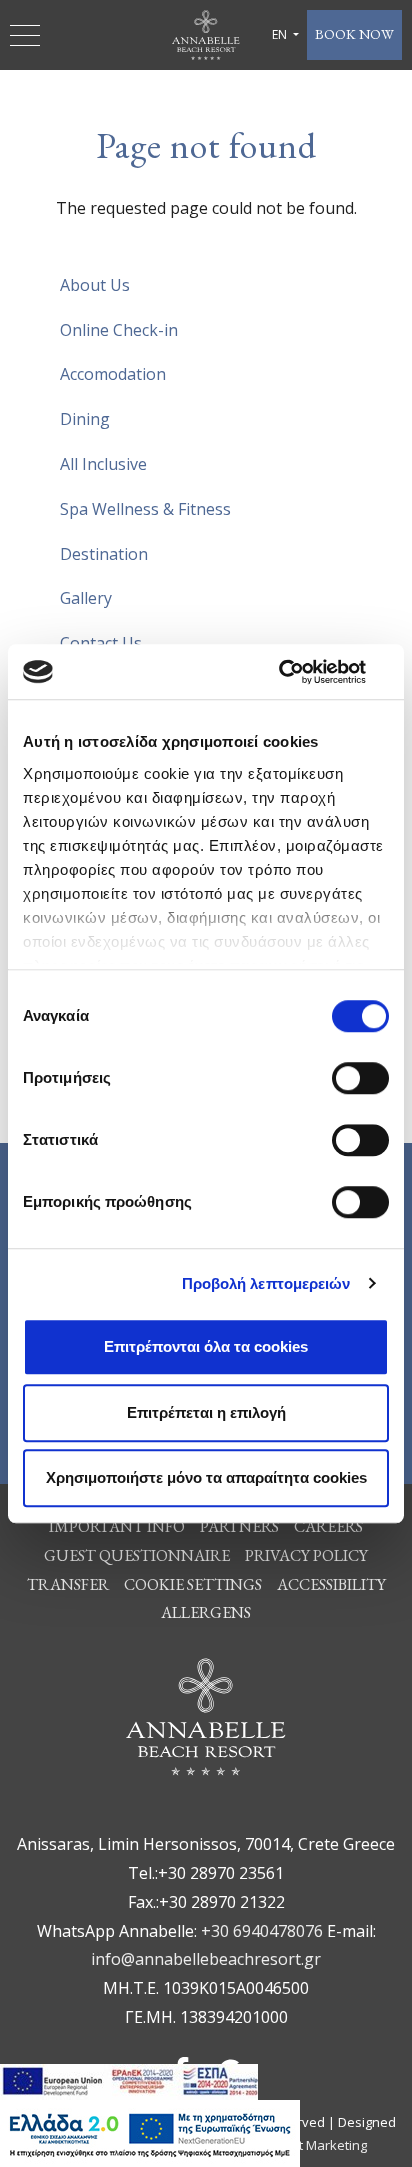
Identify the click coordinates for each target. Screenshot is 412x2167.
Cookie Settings (193, 1584)
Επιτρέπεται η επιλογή (206, 1412)
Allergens (206, 1612)
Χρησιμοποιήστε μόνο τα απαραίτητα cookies (206, 1477)
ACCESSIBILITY (331, 1584)
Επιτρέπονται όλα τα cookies (206, 1346)
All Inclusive (103, 464)
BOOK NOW (354, 34)
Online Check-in (119, 330)
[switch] (360, 1078)
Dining (85, 419)
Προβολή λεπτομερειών (266, 1283)
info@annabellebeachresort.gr (206, 1959)
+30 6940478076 (262, 1931)
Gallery (86, 598)
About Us (95, 285)
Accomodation (113, 374)
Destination (104, 554)
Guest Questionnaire (137, 1555)
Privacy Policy (306, 1555)
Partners (239, 1526)
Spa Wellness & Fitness (145, 509)
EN (281, 34)
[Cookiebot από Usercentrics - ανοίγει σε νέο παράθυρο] (301, 672)
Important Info (117, 1526)
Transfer (68, 1584)
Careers (328, 1526)
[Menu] (27, 35)
